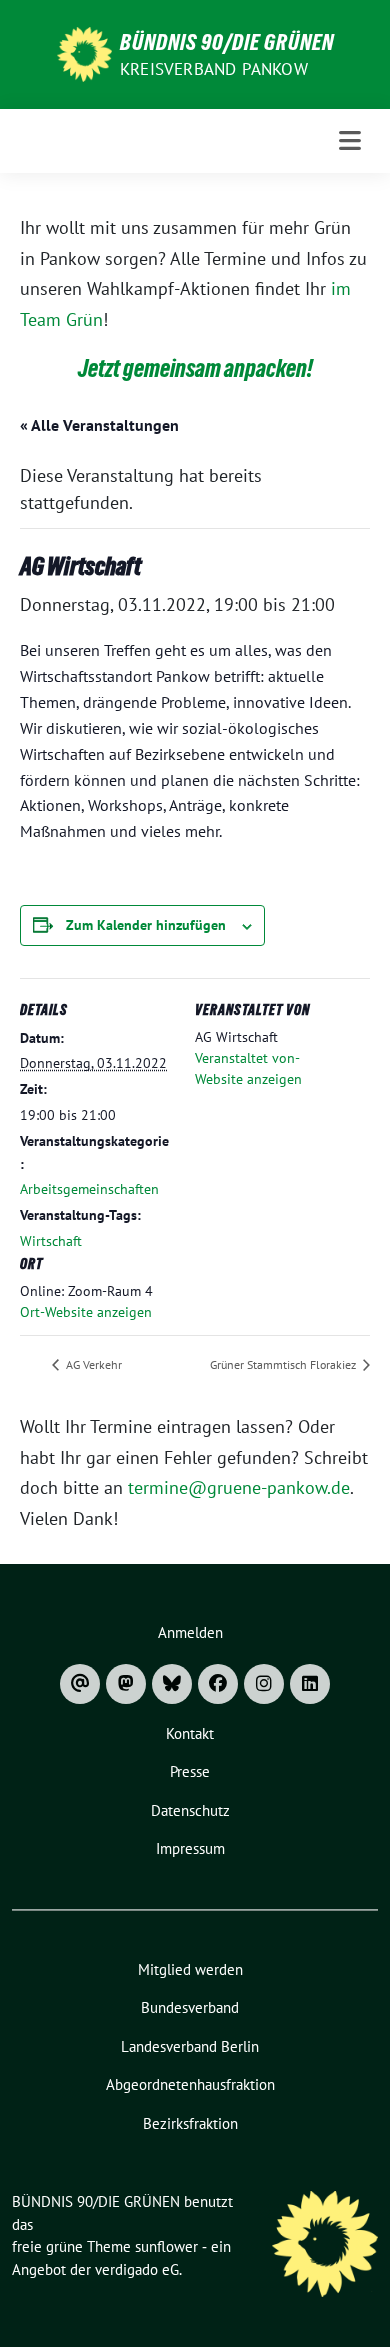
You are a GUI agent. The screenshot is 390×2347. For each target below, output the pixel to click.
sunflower (166, 2246)
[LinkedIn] (310, 1684)
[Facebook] (218, 1684)
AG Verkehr (92, 1364)
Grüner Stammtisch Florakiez (284, 1364)
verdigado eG (137, 2269)
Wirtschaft (51, 1241)
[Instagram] (264, 1684)
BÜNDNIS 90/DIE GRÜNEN (227, 42)
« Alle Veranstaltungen (99, 425)
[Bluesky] (172, 1684)
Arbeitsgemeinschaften (89, 1189)
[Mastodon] (126, 1684)
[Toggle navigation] (350, 141)
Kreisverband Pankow (214, 69)
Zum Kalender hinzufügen (146, 925)
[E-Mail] (80, 1684)
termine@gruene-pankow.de (239, 1487)
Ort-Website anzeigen (86, 1312)
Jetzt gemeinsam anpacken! (195, 368)
